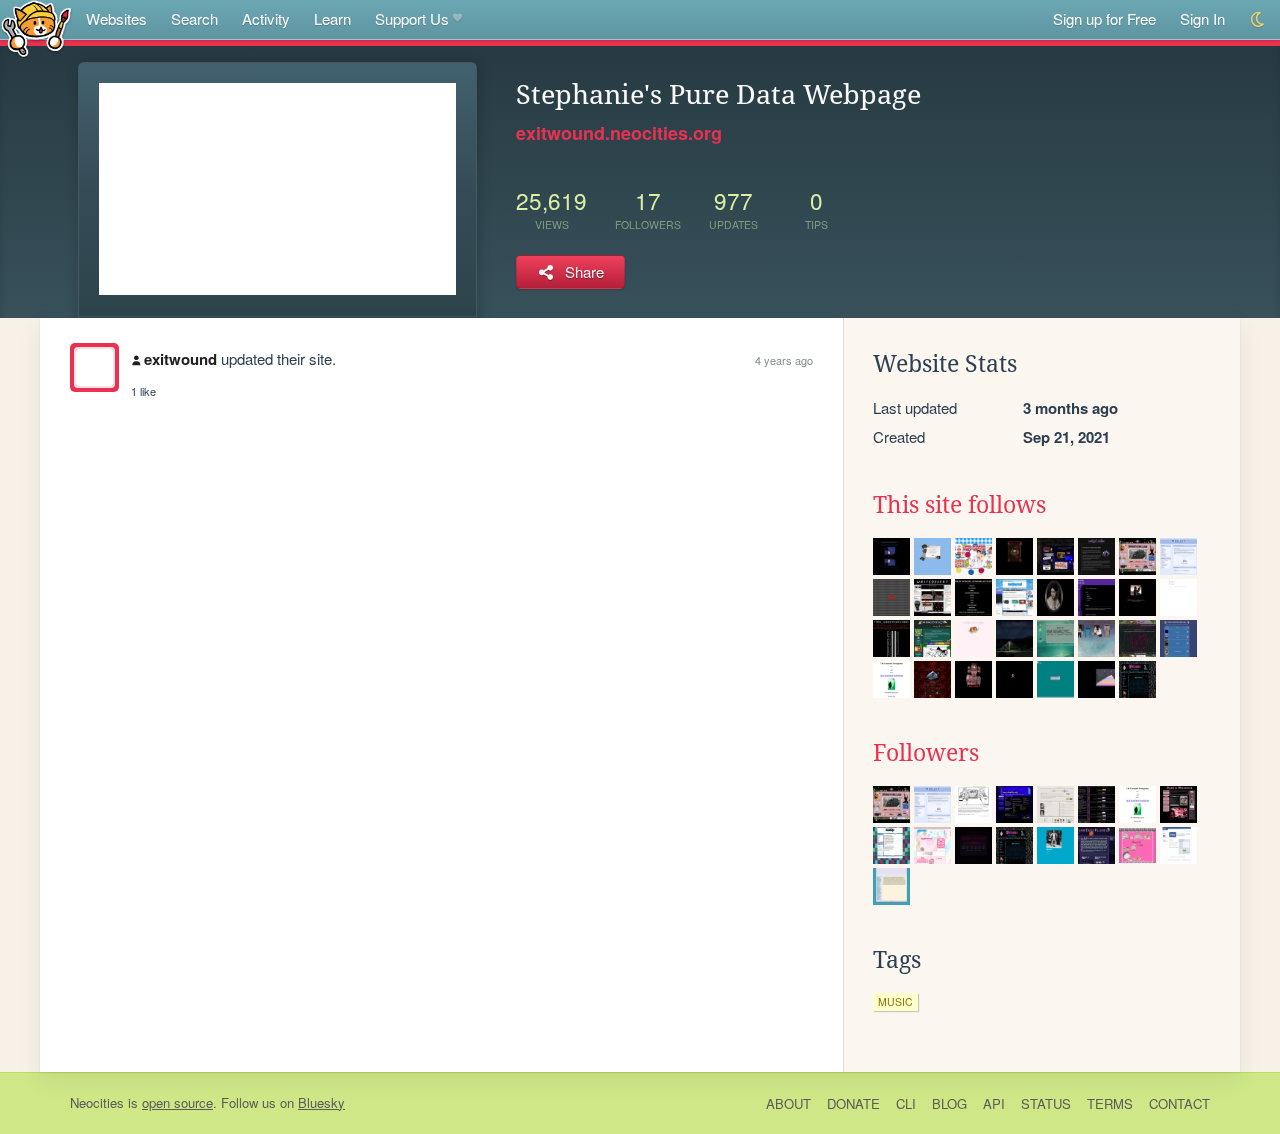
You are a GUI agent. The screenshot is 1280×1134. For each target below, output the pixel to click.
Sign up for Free (1104, 18)
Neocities (97, 1102)
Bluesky (321, 1102)
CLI (906, 1103)
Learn (332, 18)
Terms (1110, 1103)
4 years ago (784, 360)
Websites (116, 18)
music (895, 1001)
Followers (926, 753)
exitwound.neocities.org (619, 133)
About (788, 1103)
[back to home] (36, 27)
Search (194, 18)
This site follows (959, 505)
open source (177, 1102)
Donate (853, 1103)
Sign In (1202, 18)
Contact (1179, 1103)
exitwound (180, 359)
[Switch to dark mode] (1258, 19)
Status (1046, 1103)
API (994, 1103)
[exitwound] (94, 367)
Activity (266, 18)
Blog (949, 1103)
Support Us (412, 18)
